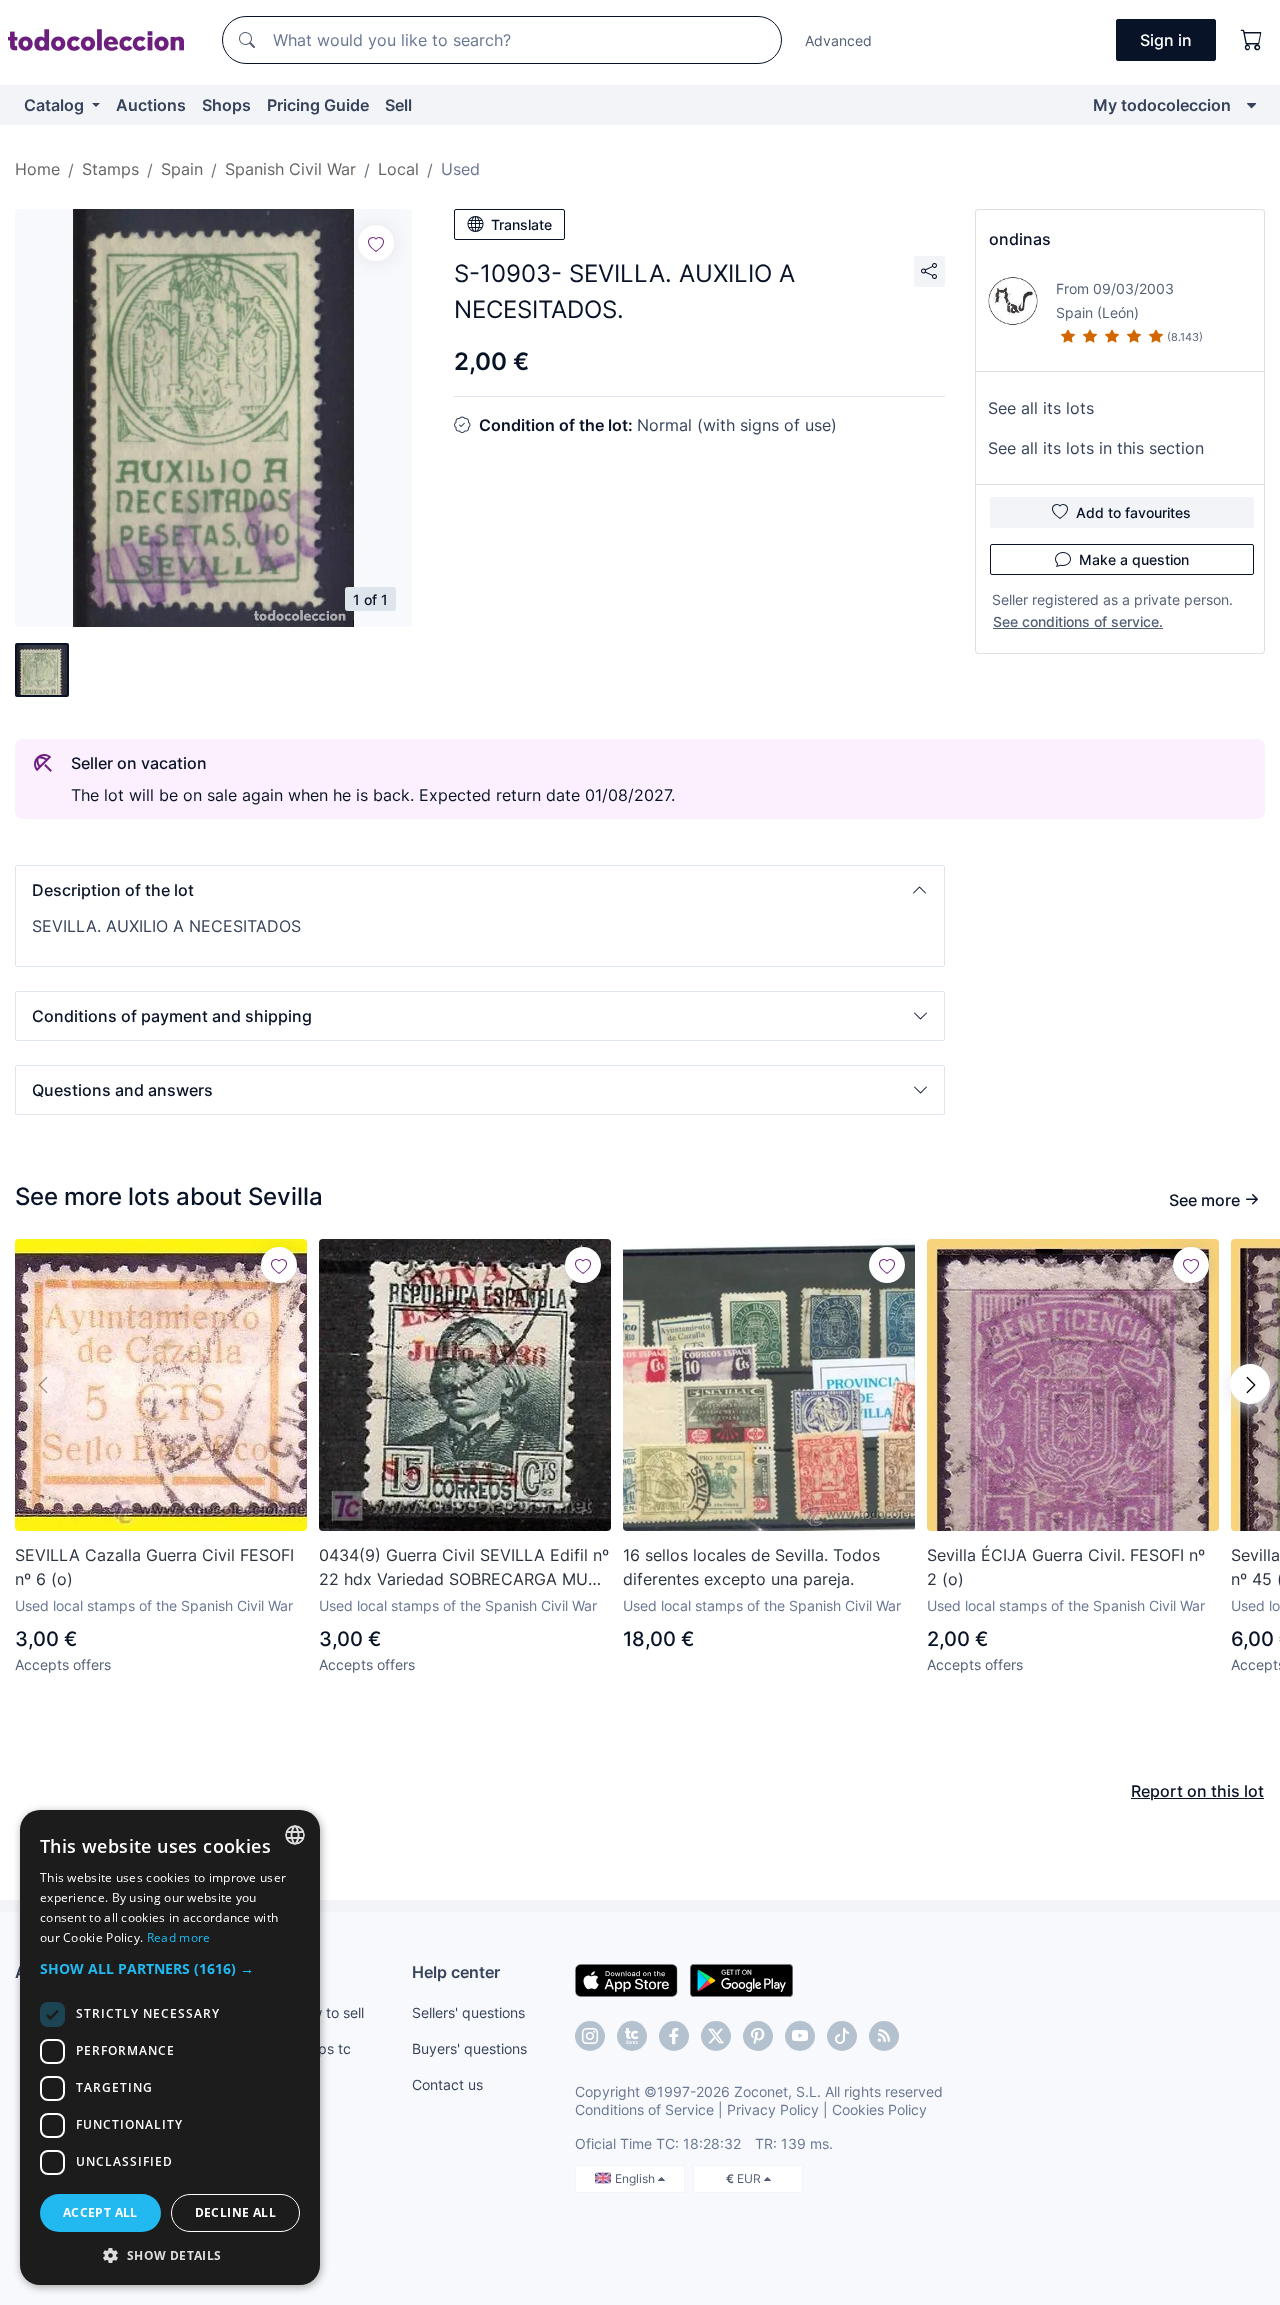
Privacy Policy (773, 2109)
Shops (226, 105)
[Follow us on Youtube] (800, 2036)
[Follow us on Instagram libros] (632, 2036)
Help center (456, 1972)
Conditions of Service (644, 2109)
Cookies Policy (879, 2109)
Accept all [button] (100, 2212)
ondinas (1020, 239)
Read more (179, 1937)
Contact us (447, 2084)
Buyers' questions (469, 2048)
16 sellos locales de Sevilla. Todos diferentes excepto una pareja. (751, 1567)
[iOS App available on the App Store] (626, 1979)
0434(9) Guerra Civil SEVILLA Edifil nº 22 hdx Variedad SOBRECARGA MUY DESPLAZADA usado (464, 1568)
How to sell (328, 2012)
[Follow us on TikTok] (842, 2036)
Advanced (838, 40)
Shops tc (322, 2048)
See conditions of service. (1078, 621)
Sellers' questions (468, 2012)
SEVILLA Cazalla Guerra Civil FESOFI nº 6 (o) (154, 1567)
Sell (398, 105)
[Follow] (376, 243)
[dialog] (170, 2047)
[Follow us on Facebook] (674, 2036)
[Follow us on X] (716, 2036)
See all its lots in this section (1096, 448)
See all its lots (1041, 408)
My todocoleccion (1162, 105)
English (636, 2178)
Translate (521, 224)
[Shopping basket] (1252, 40)
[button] (480, 890)
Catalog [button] (56, 105)
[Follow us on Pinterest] (758, 2036)
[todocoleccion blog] (884, 2036)
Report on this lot (1197, 1791)
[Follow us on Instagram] (590, 2036)
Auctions (151, 105)
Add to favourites (1133, 512)
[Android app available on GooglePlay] (741, 1979)
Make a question (1134, 559)
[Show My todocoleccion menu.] (1251, 105)
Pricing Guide (318, 105)
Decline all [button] (235, 2212)
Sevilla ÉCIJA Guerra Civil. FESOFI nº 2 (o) (1066, 1567)
